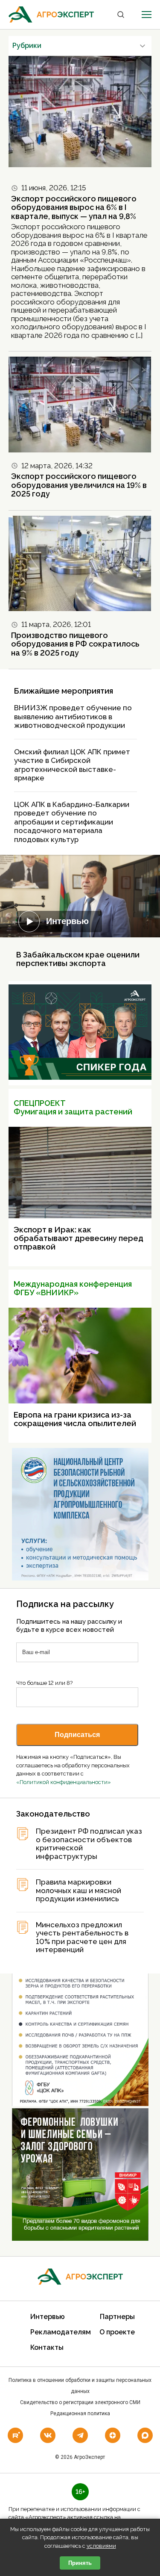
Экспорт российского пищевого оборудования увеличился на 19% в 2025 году (79, 485)
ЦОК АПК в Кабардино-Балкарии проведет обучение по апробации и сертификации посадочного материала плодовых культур (72, 822)
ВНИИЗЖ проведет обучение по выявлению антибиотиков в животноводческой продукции (73, 716)
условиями (101, 2546)
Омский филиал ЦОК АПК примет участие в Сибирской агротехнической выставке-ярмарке (72, 765)
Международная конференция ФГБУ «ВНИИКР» (73, 1288)
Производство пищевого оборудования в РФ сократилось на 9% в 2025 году (75, 644)
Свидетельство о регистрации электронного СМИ (80, 2402)
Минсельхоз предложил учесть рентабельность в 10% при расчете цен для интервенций (82, 1938)
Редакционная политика (80, 2414)
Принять (80, 2563)
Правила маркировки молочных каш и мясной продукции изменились (79, 1891)
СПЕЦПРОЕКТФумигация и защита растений (73, 1107)
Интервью (67, 921)
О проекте (117, 2332)
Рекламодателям (61, 2332)
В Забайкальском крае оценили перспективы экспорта (78, 959)
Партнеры (117, 2317)
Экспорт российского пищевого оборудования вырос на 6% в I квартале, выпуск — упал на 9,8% (74, 207)
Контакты (47, 2347)
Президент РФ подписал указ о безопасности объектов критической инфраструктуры (89, 1844)
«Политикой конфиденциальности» (64, 1782)
